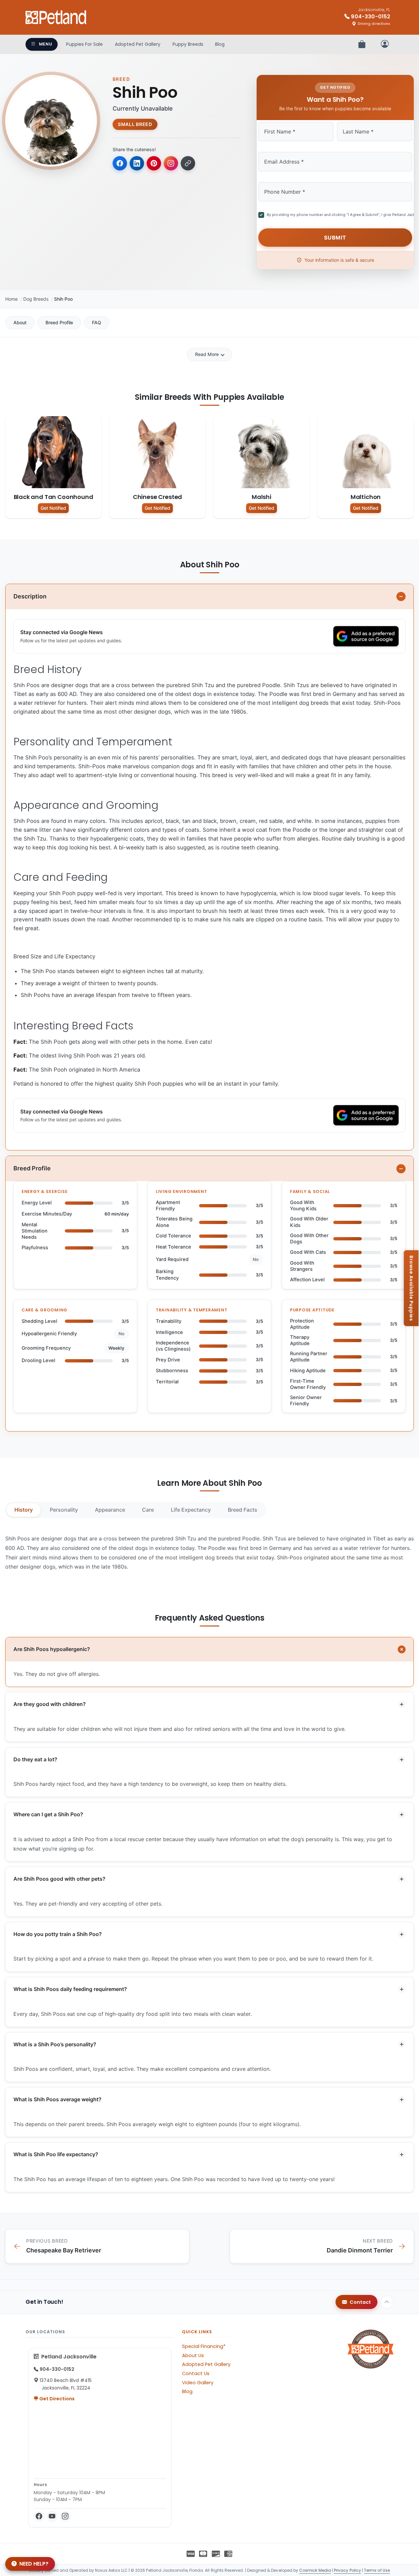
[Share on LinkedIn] (137, 163)
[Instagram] (65, 2516)
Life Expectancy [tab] (191, 1510)
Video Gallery (198, 2383)
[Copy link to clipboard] (188, 163)
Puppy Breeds (188, 44)
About (20, 322)
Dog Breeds (36, 299)
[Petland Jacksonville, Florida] (56, 17)
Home (11, 299)
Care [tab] (148, 1510)
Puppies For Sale (84, 44)
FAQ (97, 322)
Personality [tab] (64, 1510)
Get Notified (53, 508)
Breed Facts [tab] (243, 1510)
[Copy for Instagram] (171, 163)
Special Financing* (204, 2346)
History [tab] (24, 1510)
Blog (220, 44)
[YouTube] (52, 2516)
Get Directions (56, 2399)
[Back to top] (387, 2302)
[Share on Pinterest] (154, 163)
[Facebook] (39, 2516)
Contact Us (196, 2373)
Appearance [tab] (110, 1510)
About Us (193, 2355)
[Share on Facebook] (120, 163)
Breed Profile (59, 322)
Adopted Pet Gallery (138, 44)
